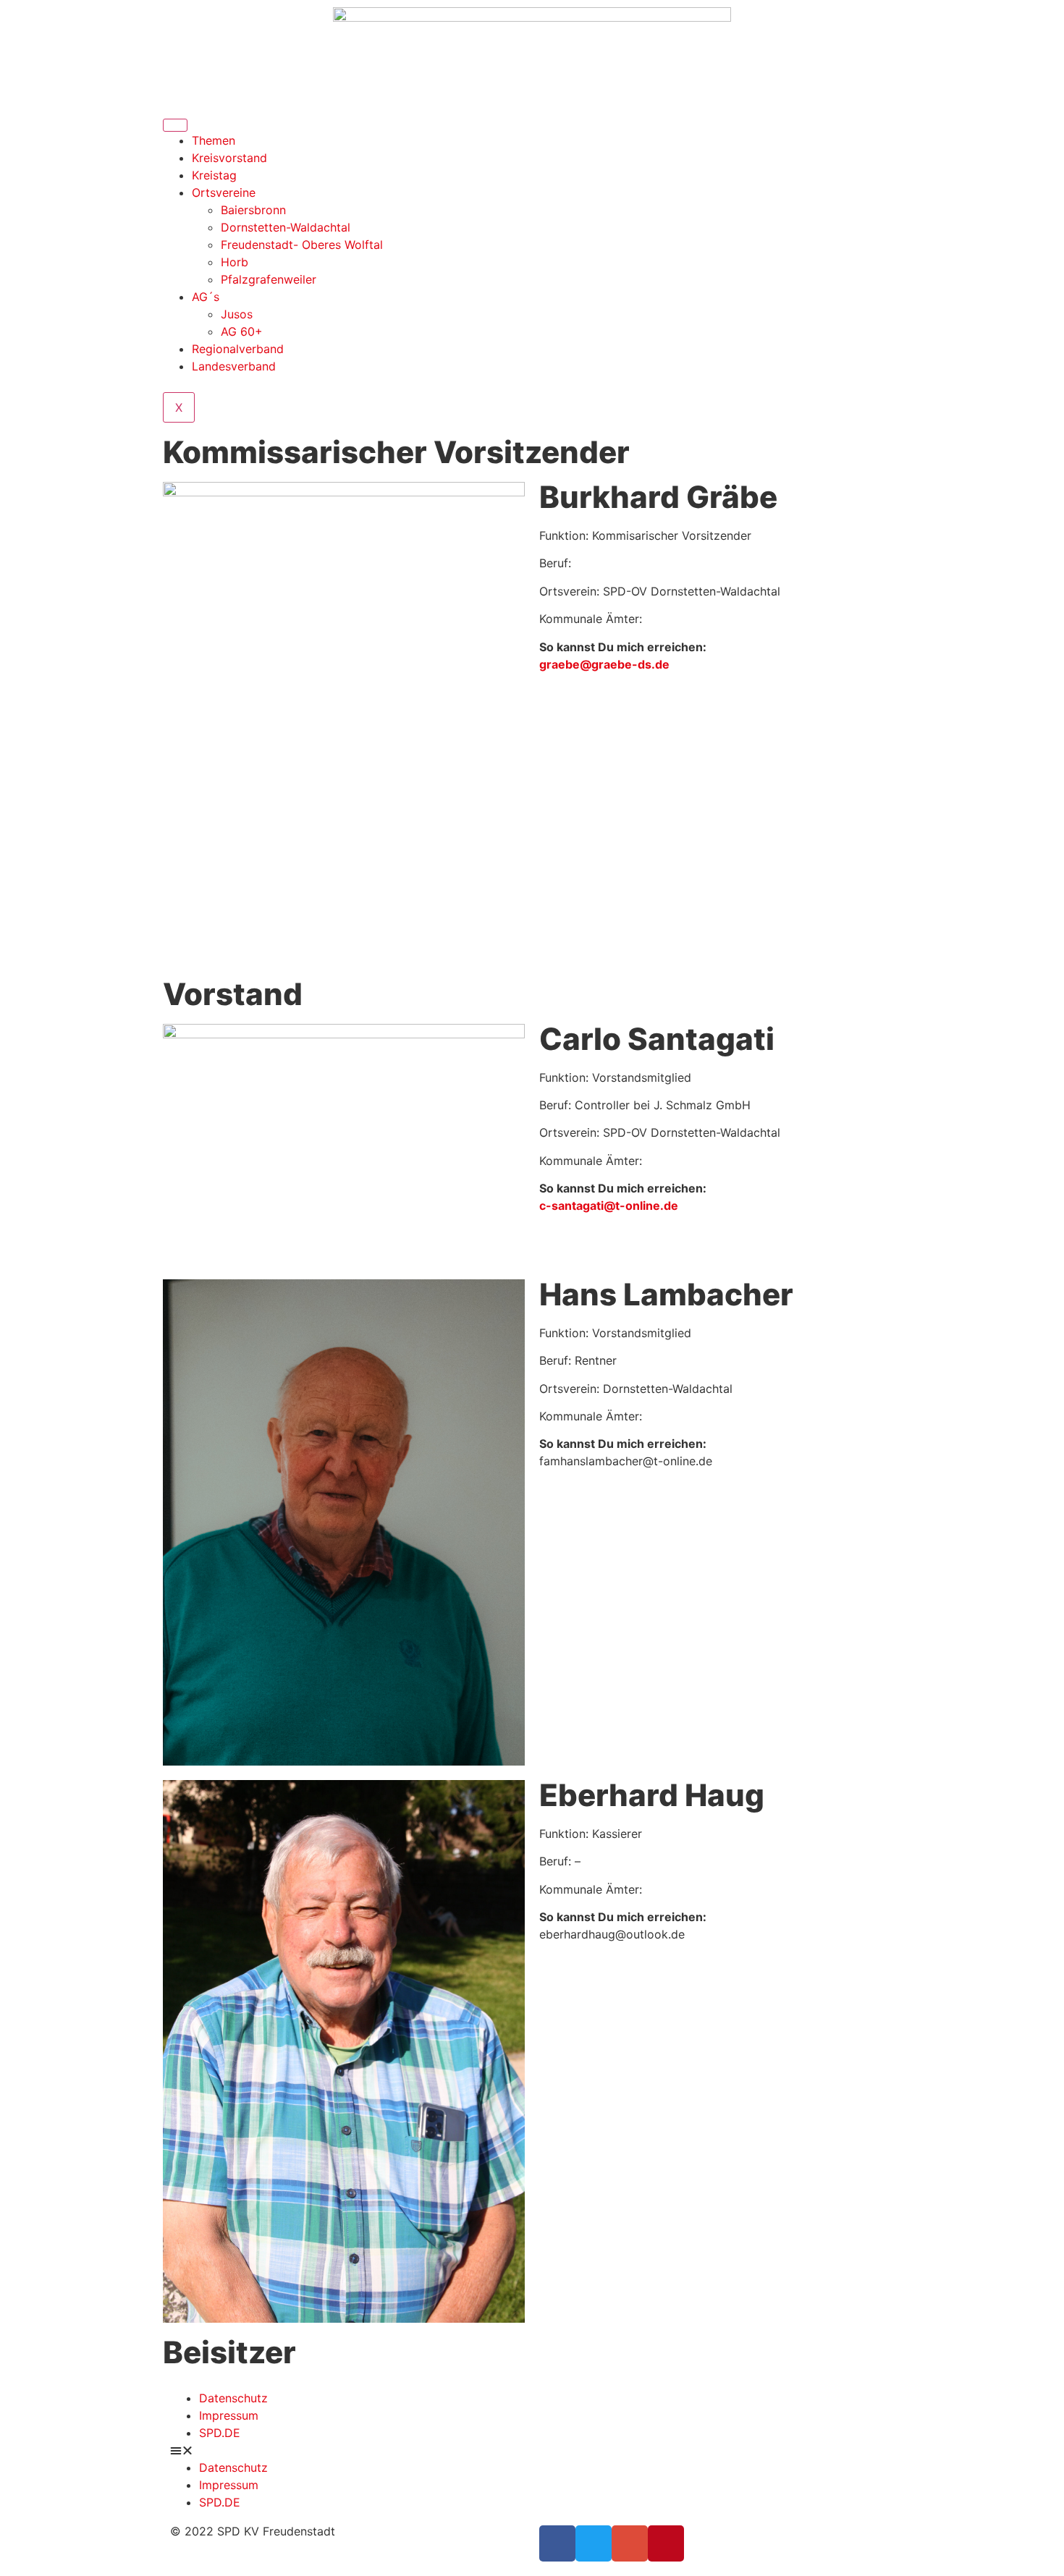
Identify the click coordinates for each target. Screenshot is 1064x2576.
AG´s (206, 297)
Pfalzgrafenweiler (269, 279)
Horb (235, 262)
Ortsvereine (224, 192)
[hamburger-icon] (175, 125)
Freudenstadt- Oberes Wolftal (302, 245)
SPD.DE (220, 2433)
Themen (214, 140)
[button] (532, 2450)
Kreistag (214, 175)
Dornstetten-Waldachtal (286, 227)
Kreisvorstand (229, 158)
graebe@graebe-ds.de (604, 664)
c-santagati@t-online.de (609, 1206)
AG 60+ (242, 331)
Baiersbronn (253, 210)
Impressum (229, 2415)
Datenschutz (233, 2398)
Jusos (237, 314)
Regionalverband (238, 349)
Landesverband (234, 366)
